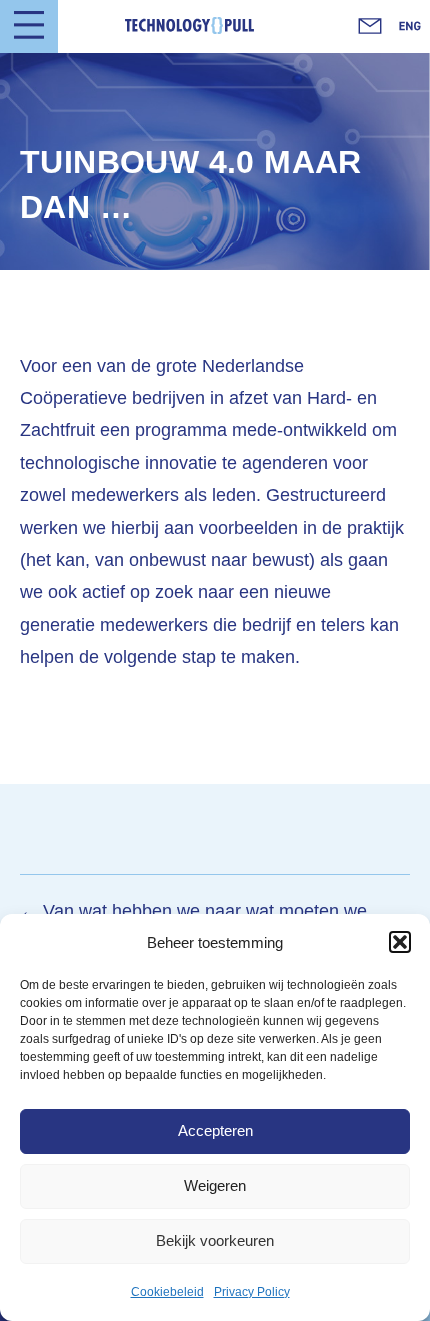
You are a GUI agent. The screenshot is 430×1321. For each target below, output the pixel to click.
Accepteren (215, 1130)
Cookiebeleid (167, 1292)
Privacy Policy (252, 1292)
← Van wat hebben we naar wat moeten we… (202, 911)
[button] (400, 942)
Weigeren (215, 1185)
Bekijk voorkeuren (215, 1240)
